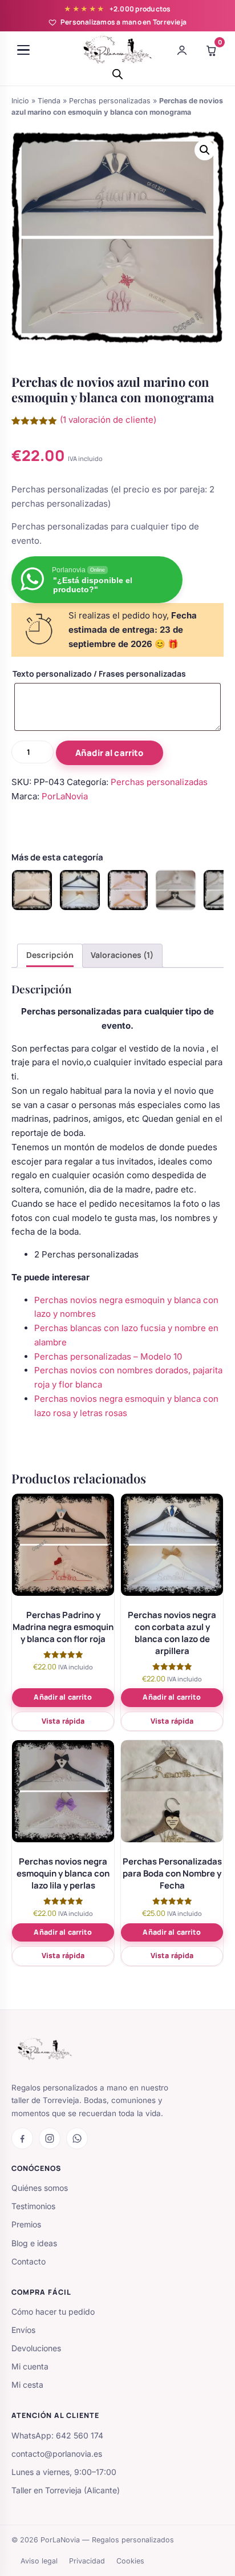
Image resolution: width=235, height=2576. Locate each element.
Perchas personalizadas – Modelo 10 (108, 1356)
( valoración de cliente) (108, 420)
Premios (26, 2224)
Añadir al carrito (110, 753)
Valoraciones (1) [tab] (122, 955)
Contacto (29, 2261)
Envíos (23, 2330)
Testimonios (33, 2206)
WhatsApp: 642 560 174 (57, 2435)
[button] (205, 150)
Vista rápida (63, 1721)
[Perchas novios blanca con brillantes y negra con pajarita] (32, 890)
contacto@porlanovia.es (57, 2454)
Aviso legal (39, 2561)
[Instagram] (50, 2138)
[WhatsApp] (77, 2138)
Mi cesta (27, 2385)
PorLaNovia (65, 796)
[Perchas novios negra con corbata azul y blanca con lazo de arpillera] (80, 890)
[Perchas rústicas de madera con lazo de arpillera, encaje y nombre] (128, 890)
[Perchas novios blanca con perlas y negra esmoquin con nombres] (176, 890)
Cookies (130, 2561)
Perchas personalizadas (110, 101)
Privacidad (87, 2561)
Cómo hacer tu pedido (53, 2312)
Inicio (20, 101)
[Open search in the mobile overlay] (117, 74)
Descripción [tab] (50, 955)
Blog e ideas (34, 2243)
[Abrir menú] (23, 50)
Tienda (49, 101)
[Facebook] (22, 2138)
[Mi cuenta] (182, 50)
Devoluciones (36, 2348)
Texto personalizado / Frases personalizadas (99, 674)
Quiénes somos (40, 2188)
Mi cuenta (30, 2366)
